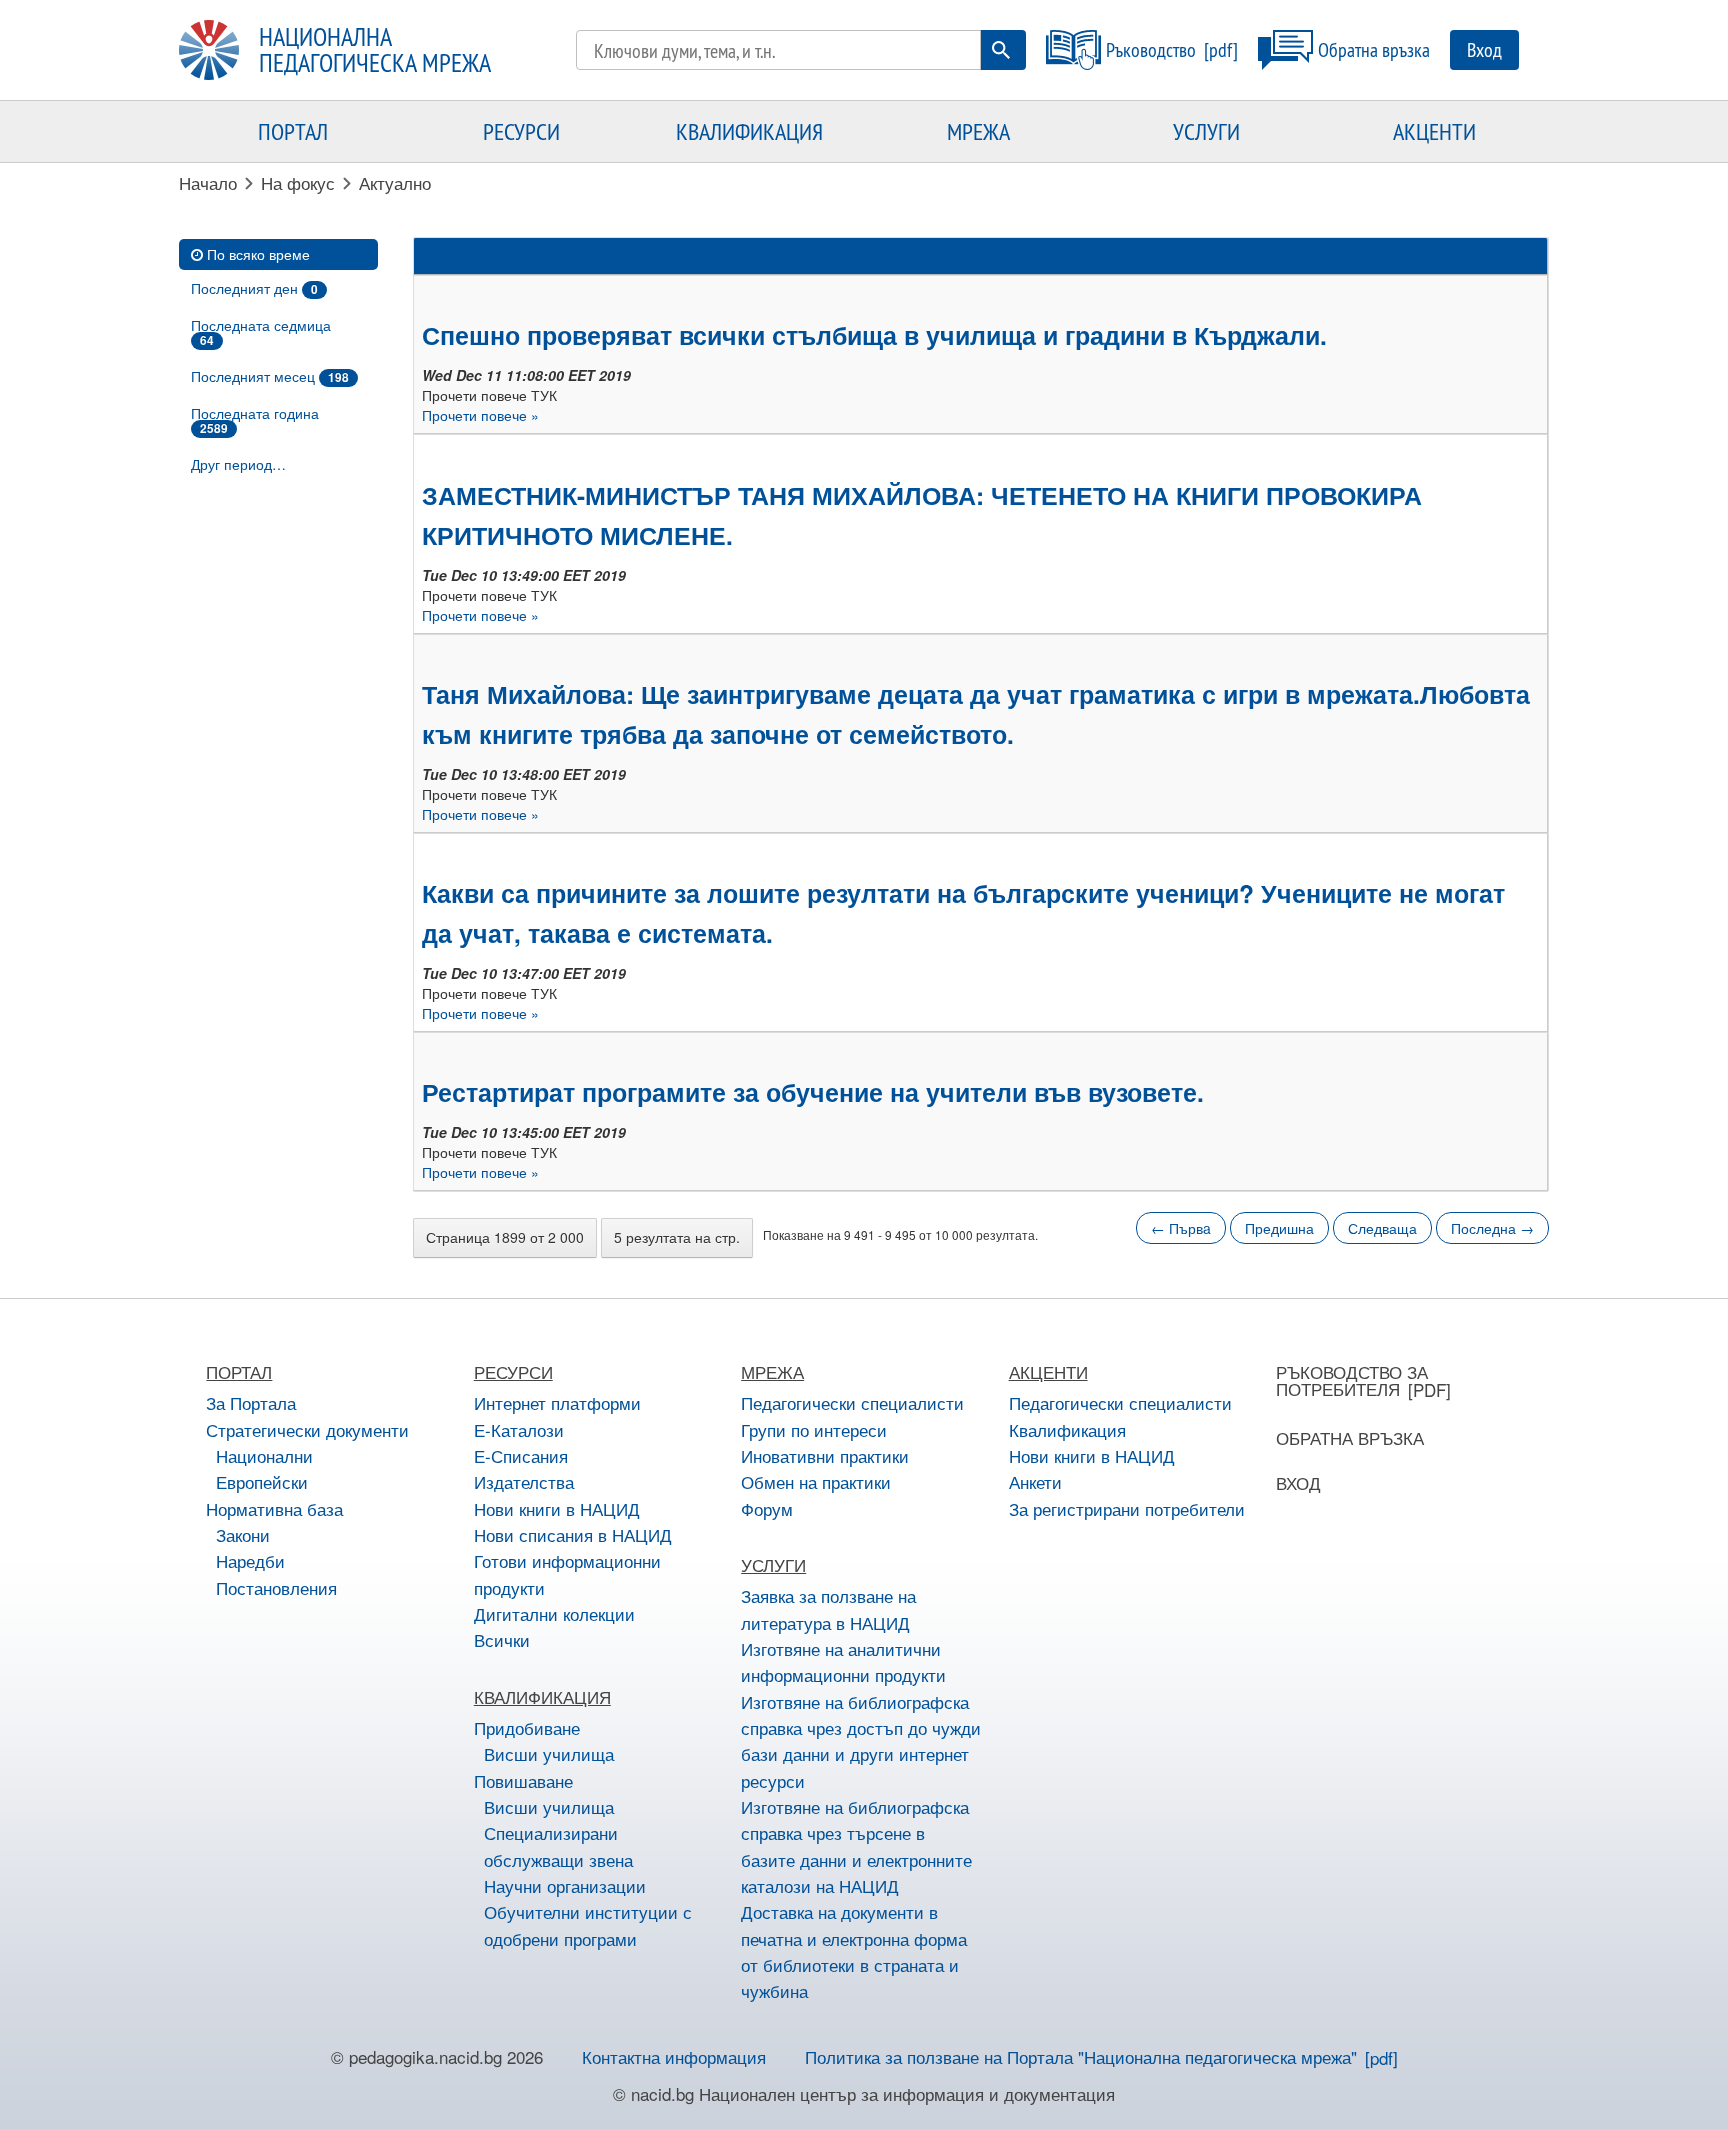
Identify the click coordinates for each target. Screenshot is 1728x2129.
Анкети (1035, 1481)
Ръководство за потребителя (1352, 1380)
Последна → (1492, 1228)
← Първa (1181, 1228)
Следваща (1382, 1228)
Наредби (250, 1560)
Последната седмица (261, 332)
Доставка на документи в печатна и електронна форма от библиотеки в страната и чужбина (854, 1951)
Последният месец (270, 376)
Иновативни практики (825, 1455)
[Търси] (1001, 50)
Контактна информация (674, 2056)
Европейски (262, 1481)
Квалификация (1067, 1429)
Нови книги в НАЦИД (557, 1508)
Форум (767, 1508)
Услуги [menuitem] (1206, 131)
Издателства (524, 1481)
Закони (243, 1534)
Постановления (276, 1587)
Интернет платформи (557, 1402)
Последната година (255, 420)
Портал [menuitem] (293, 131)
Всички (502, 1639)
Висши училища (549, 1753)
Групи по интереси (814, 1429)
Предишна (1279, 1228)
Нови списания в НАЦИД (573, 1534)
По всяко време (258, 254)
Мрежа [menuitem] (978, 131)
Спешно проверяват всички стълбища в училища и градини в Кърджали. (874, 335)
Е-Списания (521, 1455)
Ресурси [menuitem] (521, 131)
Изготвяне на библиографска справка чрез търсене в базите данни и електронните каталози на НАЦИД (856, 1846)
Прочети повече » (480, 415)
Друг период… (238, 464)
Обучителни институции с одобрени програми (588, 1924)
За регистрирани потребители (1127, 1508)
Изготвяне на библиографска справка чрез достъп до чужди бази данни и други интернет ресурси (861, 1741)
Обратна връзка (1374, 49)
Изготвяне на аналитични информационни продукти (843, 1661)
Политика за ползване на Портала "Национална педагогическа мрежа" (1081, 2056)
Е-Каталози (519, 1429)
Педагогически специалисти (852, 1402)
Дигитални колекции (554, 1613)
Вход (1484, 49)
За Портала (251, 1402)
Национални (264, 1455)
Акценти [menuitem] (1434, 131)
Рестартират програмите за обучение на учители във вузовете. (813, 1092)
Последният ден (254, 288)
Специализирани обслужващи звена (558, 1845)
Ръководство (1151, 49)
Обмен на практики (816, 1481)
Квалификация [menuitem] (749, 131)
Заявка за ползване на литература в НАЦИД (828, 1608)
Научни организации (565, 1885)
